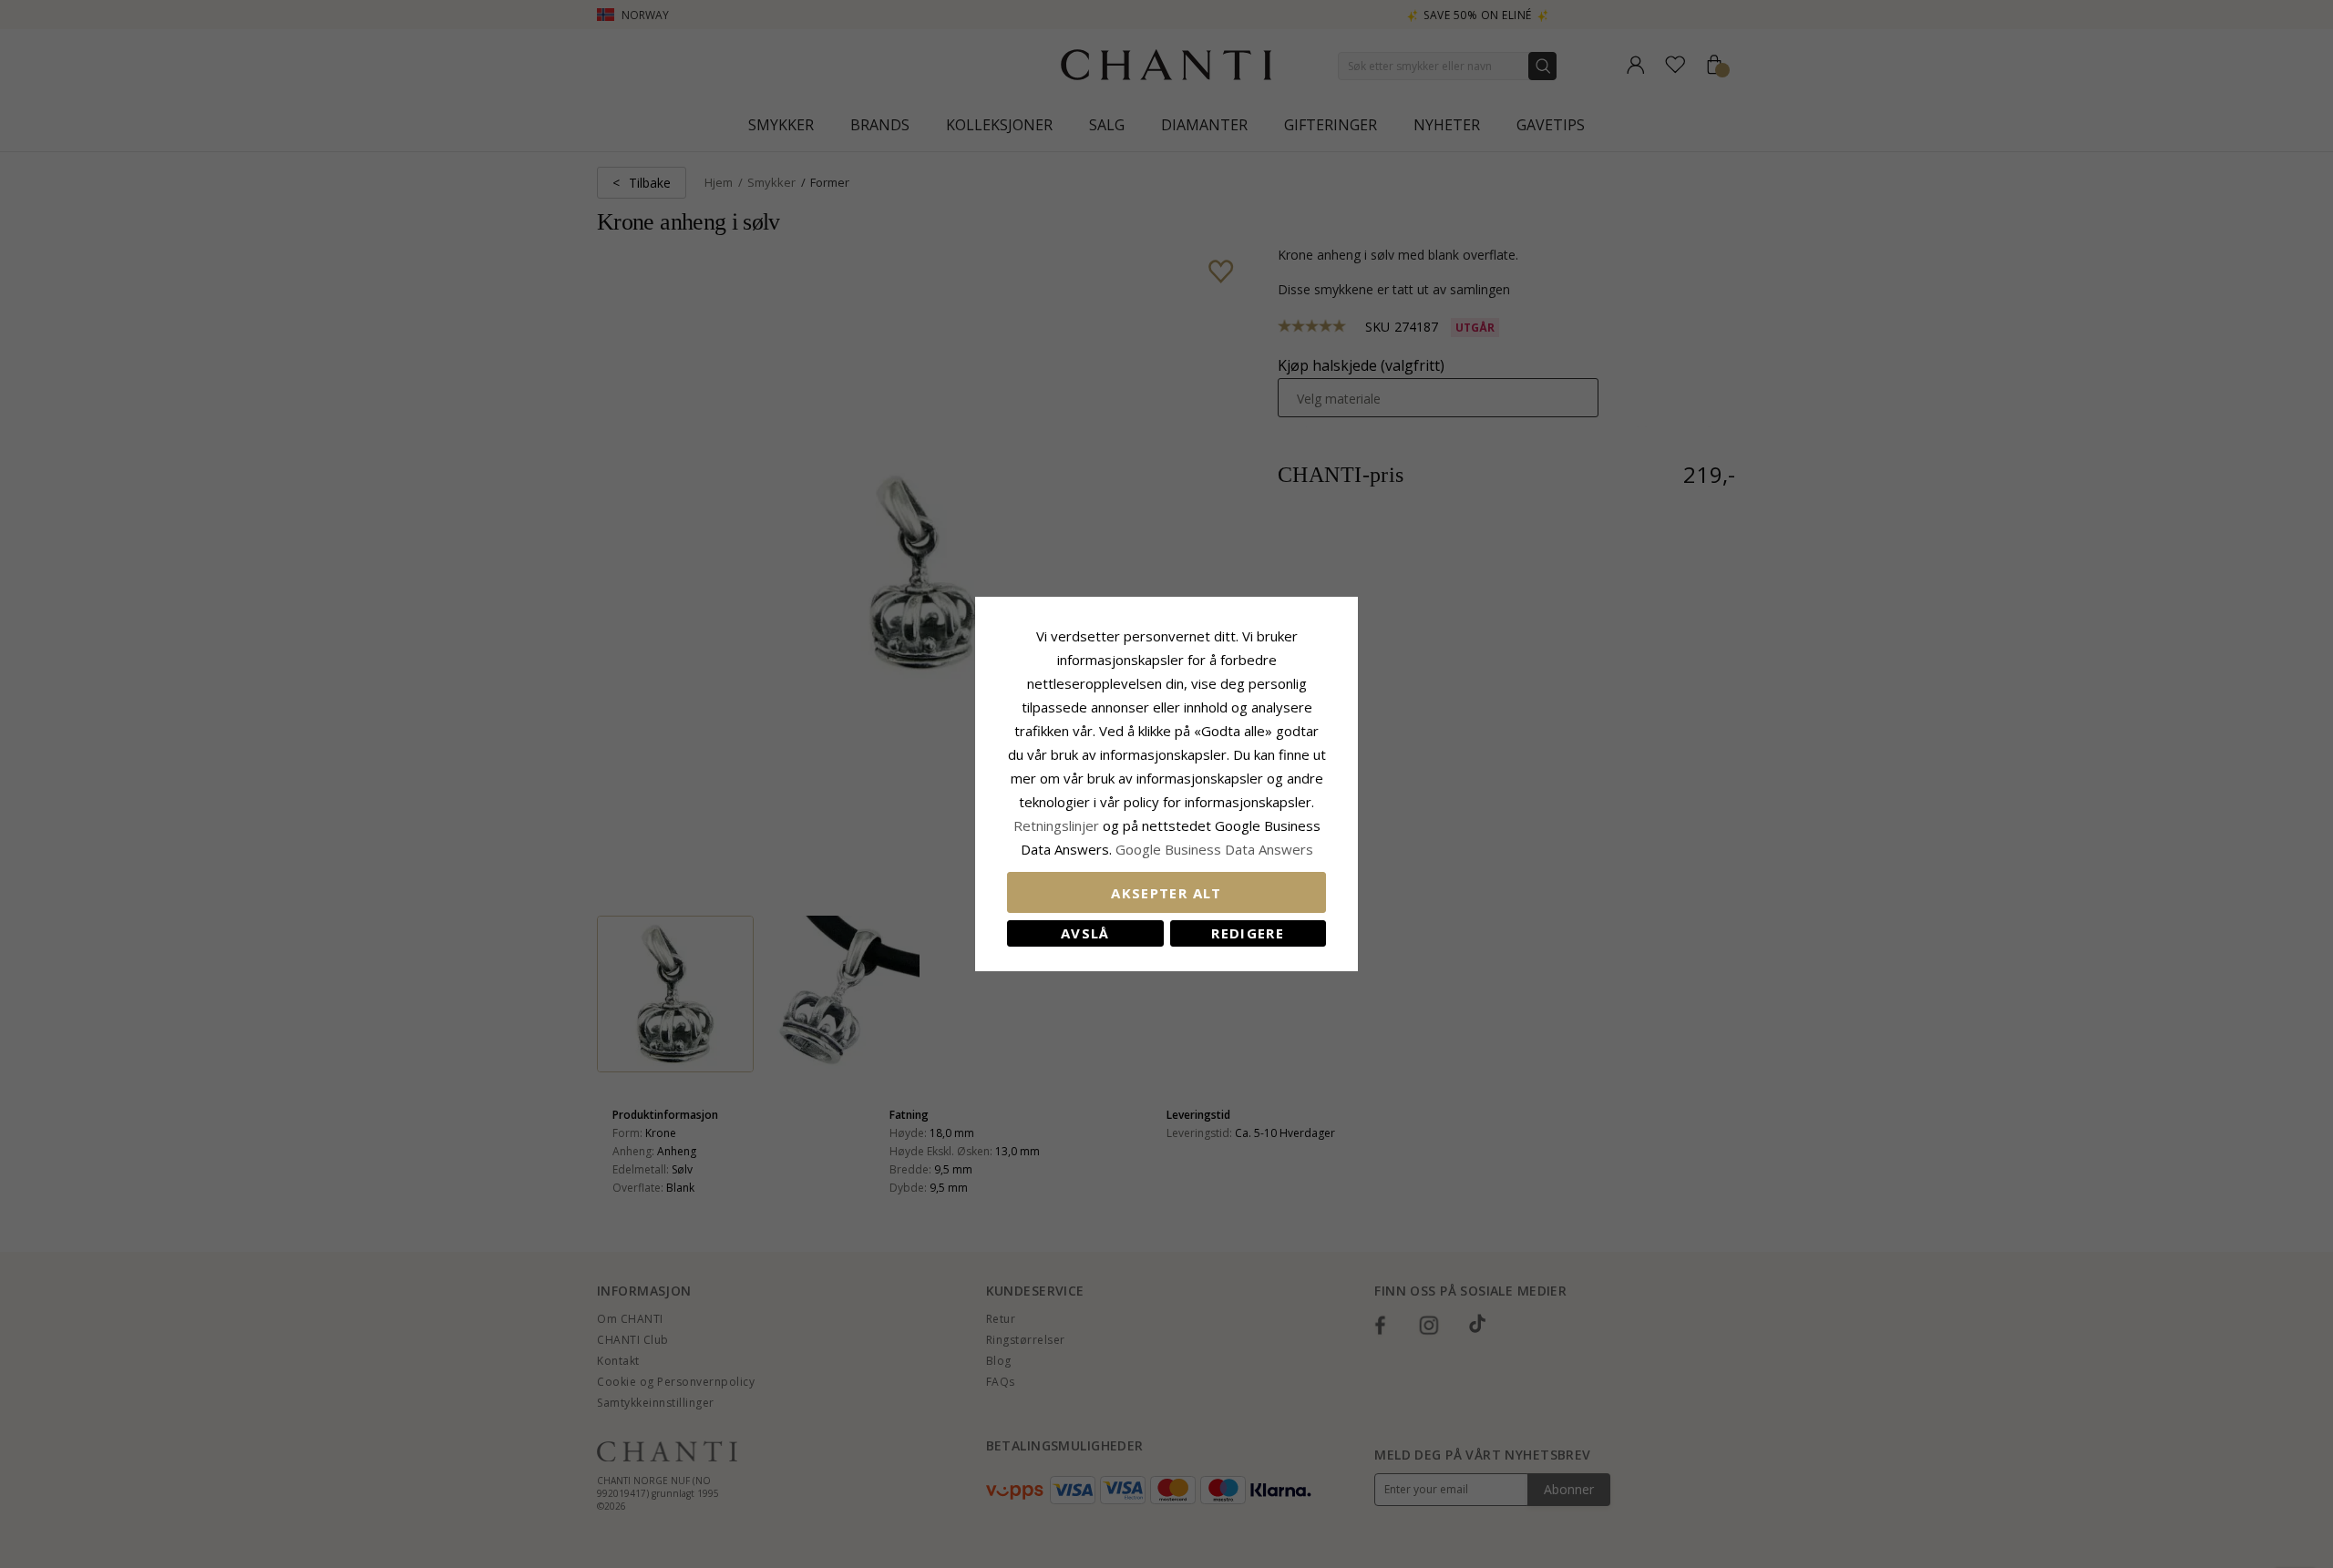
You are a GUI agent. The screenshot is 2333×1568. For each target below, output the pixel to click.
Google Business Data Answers (1214, 849)
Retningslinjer (1058, 825)
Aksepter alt (1166, 893)
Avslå (1085, 933)
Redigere (1248, 933)
